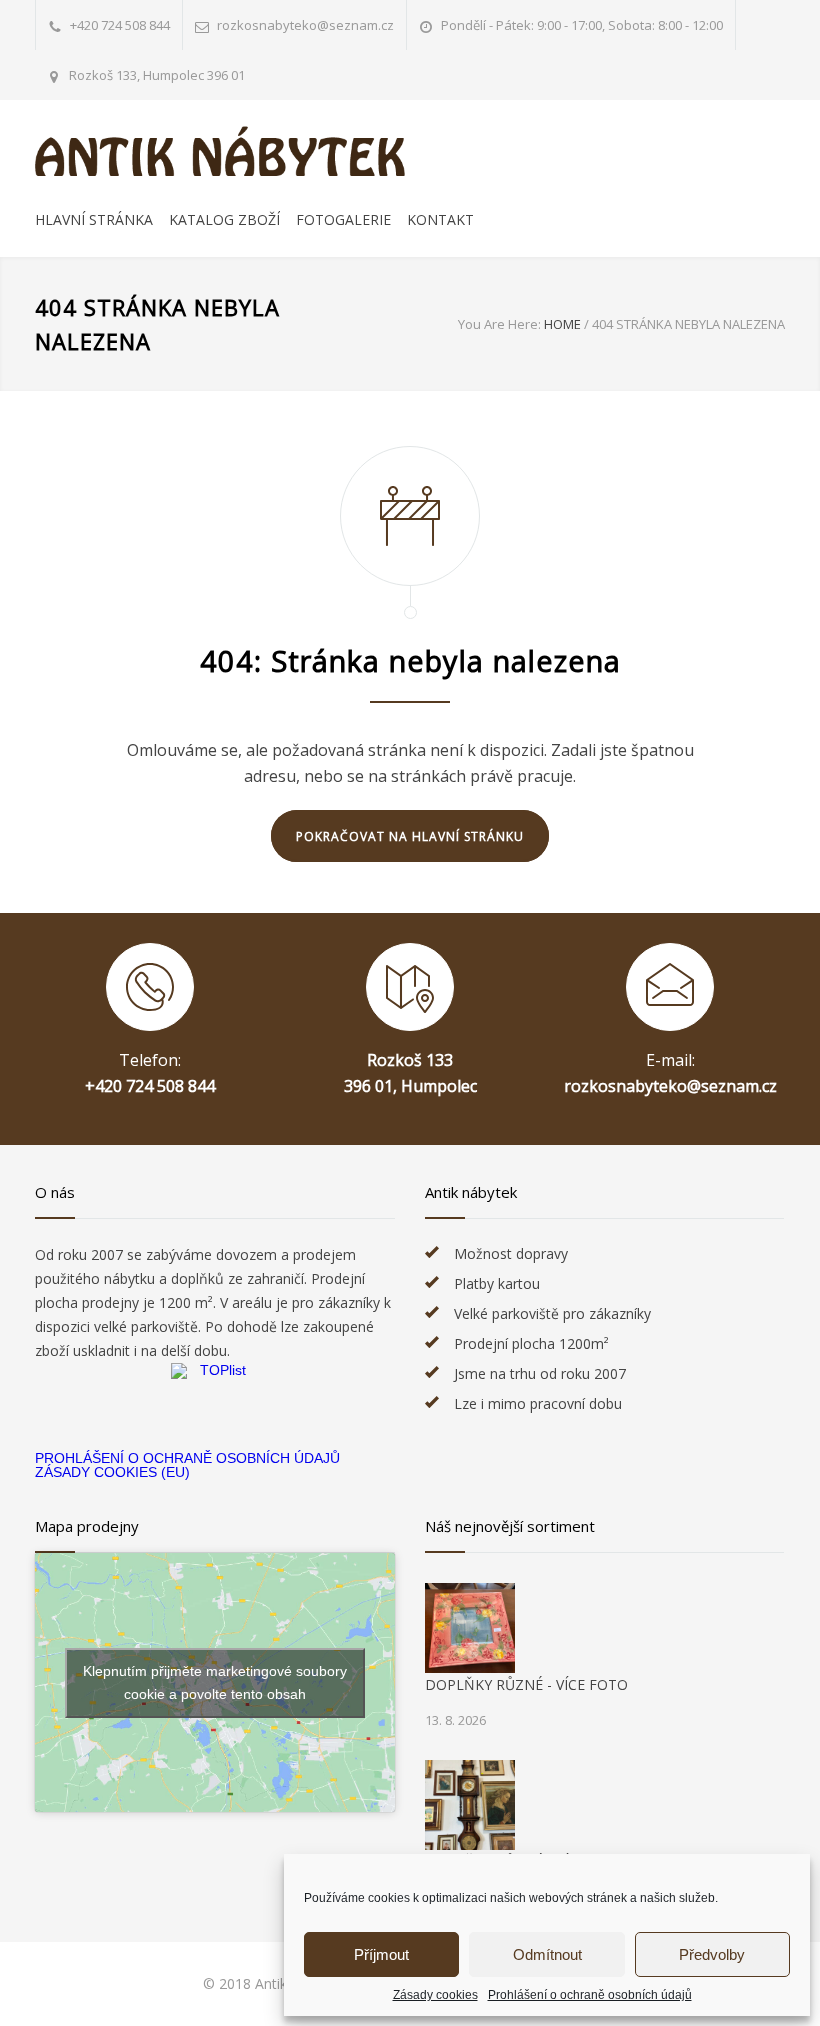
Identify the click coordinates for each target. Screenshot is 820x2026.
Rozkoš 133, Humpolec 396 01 (157, 75)
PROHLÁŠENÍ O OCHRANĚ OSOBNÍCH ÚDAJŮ (187, 1458)
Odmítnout (547, 1954)
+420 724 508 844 (120, 25)
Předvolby (712, 1954)
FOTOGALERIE (343, 219)
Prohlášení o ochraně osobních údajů (590, 1995)
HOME (562, 324)
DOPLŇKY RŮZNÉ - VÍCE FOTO (526, 1684)
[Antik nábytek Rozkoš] (220, 151)
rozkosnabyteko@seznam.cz (670, 1086)
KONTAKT (440, 219)
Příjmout (381, 1954)
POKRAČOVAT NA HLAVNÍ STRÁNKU (410, 836)
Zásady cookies (435, 1995)
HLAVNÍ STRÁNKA (94, 219)
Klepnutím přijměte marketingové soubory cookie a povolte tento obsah (215, 1682)
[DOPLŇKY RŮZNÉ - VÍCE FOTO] (470, 1628)
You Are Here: (499, 324)
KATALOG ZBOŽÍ (224, 219)
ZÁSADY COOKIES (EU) (112, 1472)
